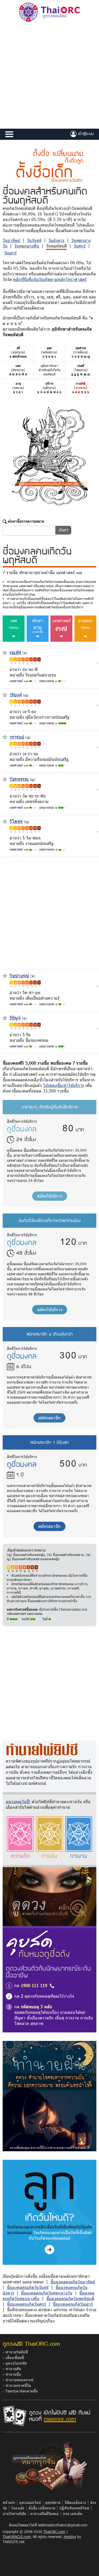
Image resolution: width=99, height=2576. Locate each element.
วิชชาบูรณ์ (19, 975)
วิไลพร (16, 821)
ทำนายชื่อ (13, 2374)
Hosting (70, 2537)
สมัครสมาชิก (49, 1418)
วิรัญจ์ (15, 1018)
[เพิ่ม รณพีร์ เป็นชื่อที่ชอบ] (5, 652)
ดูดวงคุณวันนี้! (18, 1801)
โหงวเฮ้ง (18, 2508)
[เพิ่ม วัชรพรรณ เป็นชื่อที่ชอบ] (5, 779)
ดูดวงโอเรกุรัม (16, 2363)
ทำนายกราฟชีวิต (18, 2385)
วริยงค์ (16, 694)
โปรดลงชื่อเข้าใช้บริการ (63, 1085)
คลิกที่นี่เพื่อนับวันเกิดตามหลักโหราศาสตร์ (50, 279)
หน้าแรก (9, 2502)
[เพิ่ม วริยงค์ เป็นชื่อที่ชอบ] (5, 694)
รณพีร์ (15, 652)
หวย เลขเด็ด (73, 2514)
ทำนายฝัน (13, 2369)
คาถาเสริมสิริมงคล (44, 2514)
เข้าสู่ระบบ (85, 133)
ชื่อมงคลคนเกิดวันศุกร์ (26, 2304)
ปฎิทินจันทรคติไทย (74, 2508)
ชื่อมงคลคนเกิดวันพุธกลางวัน (47, 2293)
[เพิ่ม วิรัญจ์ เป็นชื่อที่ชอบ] (5, 1018)
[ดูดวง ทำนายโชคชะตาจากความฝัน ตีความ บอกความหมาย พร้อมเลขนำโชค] (49, 2096)
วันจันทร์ (34, 240)
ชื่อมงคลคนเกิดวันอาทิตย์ (73, 2282)
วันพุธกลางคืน (27, 246)
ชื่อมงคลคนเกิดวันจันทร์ (28, 2287)
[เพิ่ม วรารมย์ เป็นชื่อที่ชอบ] (5, 736)
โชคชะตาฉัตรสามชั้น (22, 2391)
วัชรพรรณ (19, 779)
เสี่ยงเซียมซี (15, 2358)
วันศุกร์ (80, 246)
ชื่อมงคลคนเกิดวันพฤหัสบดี (70, 2298)
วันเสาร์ (10, 253)
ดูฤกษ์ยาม (53, 2502)
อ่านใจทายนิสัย (14, 2514)
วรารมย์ (17, 737)
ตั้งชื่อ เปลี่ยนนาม (42, 2508)
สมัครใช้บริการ (50, 1196)
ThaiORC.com (54, 2532)
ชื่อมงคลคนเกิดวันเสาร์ (73, 2304)
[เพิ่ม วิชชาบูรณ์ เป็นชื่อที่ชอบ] (5, 975)
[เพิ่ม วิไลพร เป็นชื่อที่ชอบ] (5, 821)
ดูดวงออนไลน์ (30, 2502)
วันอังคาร (56, 240)
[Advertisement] (49, 76)
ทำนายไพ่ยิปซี (17, 2352)
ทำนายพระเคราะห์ (19, 2380)
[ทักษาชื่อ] (97, 663)
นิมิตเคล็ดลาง (75, 2502)
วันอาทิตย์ (11, 240)
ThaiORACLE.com (17, 2537)
